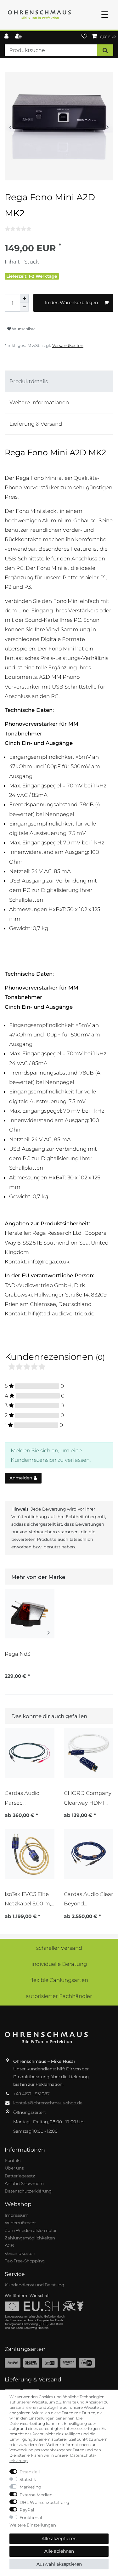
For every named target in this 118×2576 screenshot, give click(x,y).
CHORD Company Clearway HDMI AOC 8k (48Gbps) (88, 1798)
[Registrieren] (19, 37)
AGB (9, 2245)
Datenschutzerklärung (28, 2191)
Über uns (14, 2168)
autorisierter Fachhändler (59, 1996)
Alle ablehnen (59, 2551)
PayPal (27, 2510)
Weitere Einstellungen (33, 2525)
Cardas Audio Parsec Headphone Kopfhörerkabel (25, 1798)
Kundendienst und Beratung (34, 2285)
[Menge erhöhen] (24, 298)
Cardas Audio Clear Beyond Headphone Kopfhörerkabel (89, 1899)
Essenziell (30, 2472)
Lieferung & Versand (36, 424)
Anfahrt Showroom (24, 2183)
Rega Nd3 (17, 1654)
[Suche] (105, 50)
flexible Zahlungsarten (59, 1980)
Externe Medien (36, 2495)
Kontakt (13, 2160)
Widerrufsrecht (20, 2223)
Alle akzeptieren (59, 2539)
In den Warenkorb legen (71, 303)
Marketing (30, 2487)
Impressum (17, 2215)
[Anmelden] (7, 37)
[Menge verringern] (24, 307)
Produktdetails (29, 381)
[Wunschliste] (84, 37)
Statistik (28, 2479)
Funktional (31, 2517)
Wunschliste (23, 329)
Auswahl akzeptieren (59, 2564)
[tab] (59, 381)
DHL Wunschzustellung (44, 2502)
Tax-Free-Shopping (25, 2261)
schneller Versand (59, 1948)
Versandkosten (68, 345)
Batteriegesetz (20, 2176)
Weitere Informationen (39, 402)
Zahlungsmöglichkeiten (30, 2238)
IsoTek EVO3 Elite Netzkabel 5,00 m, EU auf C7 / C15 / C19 (28, 1899)
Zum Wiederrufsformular (31, 2230)
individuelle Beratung (59, 1964)
